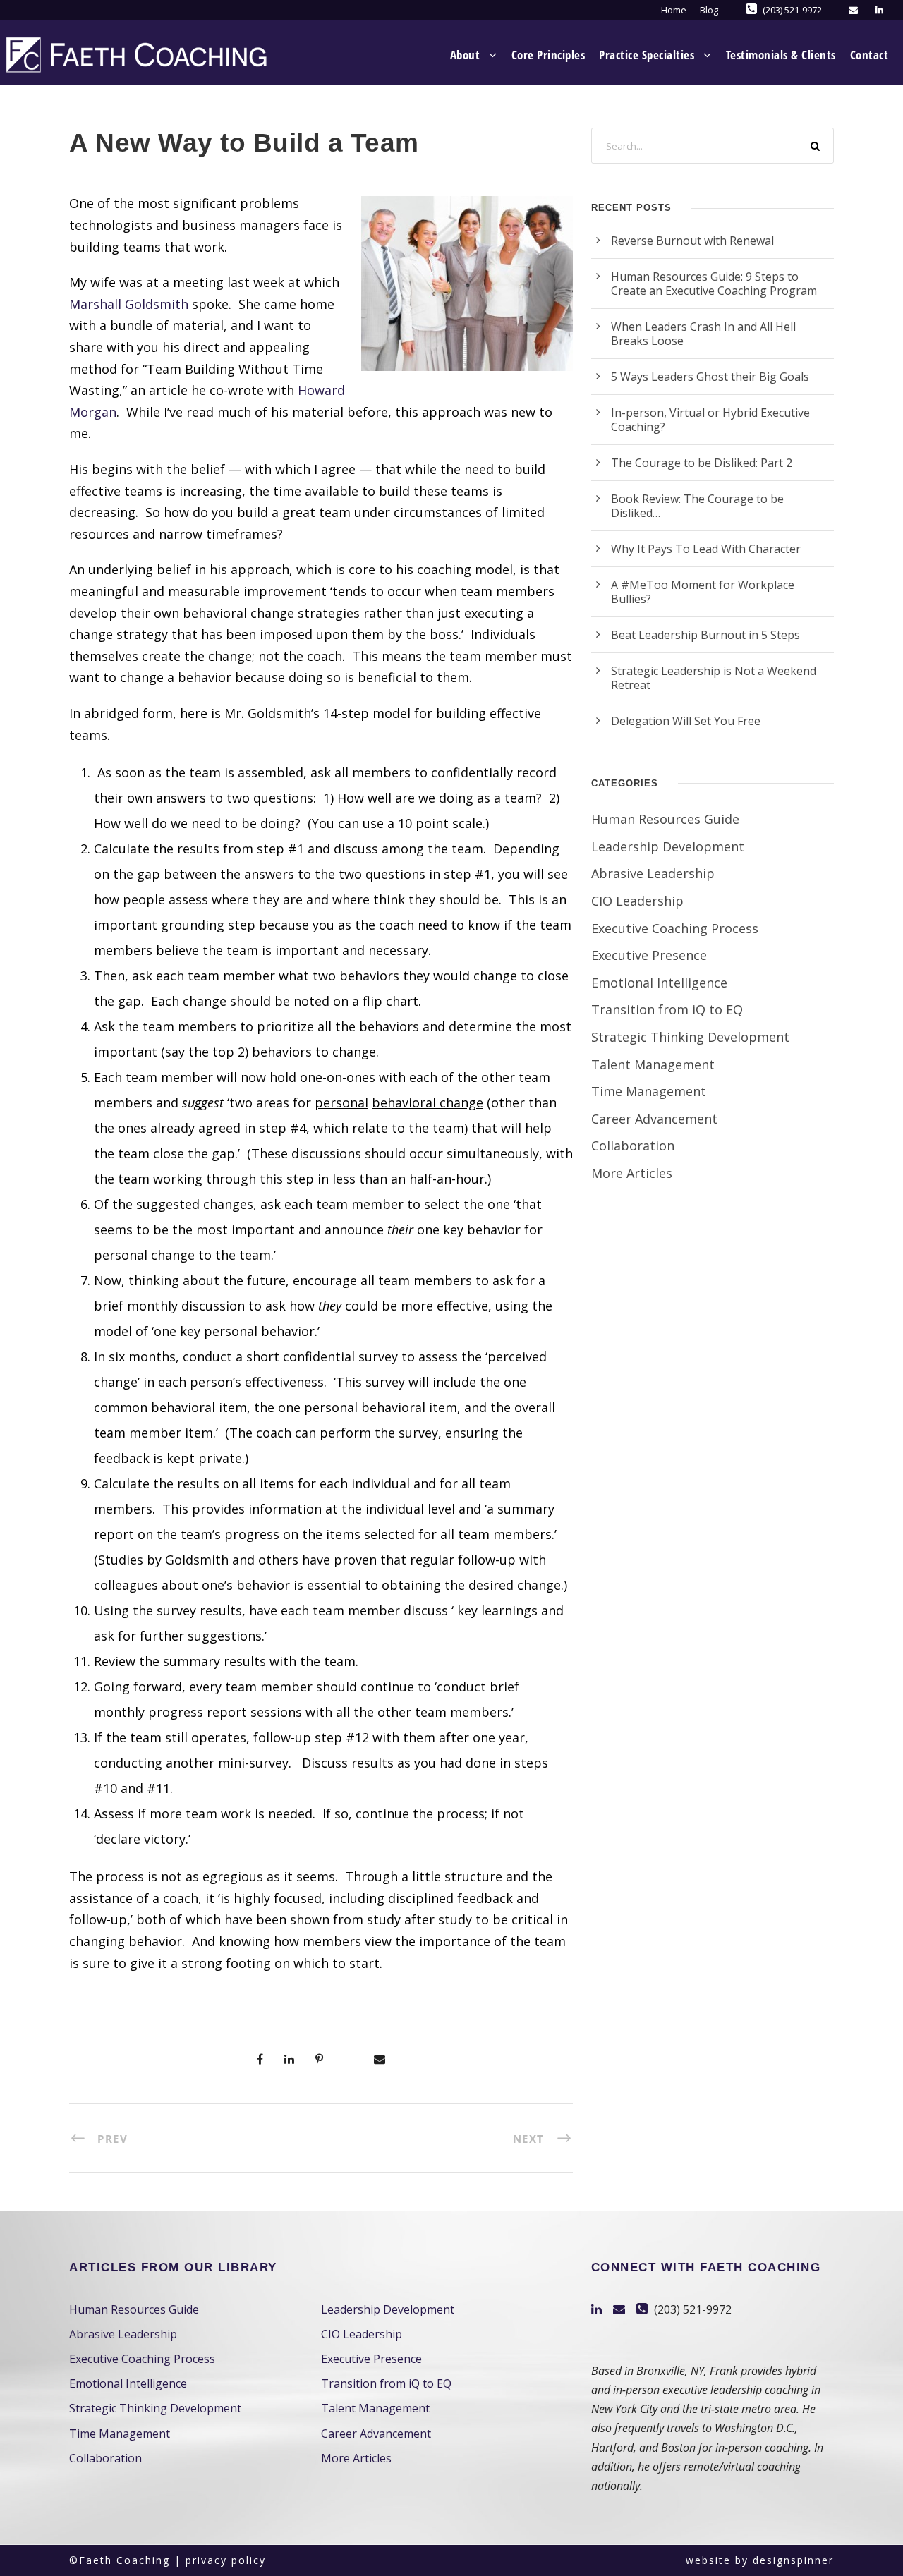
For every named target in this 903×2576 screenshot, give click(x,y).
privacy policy (226, 2560)
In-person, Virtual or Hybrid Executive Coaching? (710, 420)
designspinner (793, 2560)
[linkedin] (879, 10)
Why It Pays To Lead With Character (706, 549)
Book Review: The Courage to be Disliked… (697, 506)
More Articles (632, 1173)
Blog (709, 10)
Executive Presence (649, 955)
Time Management (649, 1091)
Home (674, 10)
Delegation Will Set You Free (686, 721)
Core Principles (549, 55)
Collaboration (633, 1146)
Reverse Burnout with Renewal (692, 241)
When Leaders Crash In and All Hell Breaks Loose (703, 334)
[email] (853, 10)
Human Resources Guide (665, 819)
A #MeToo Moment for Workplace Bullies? (703, 592)
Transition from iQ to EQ (667, 1009)
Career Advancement (654, 1119)
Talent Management (653, 1064)
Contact (869, 55)
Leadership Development (668, 846)
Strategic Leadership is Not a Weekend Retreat (714, 678)
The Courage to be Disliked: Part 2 (702, 463)
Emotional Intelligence (659, 983)
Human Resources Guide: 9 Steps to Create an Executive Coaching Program (714, 284)
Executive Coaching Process (675, 928)
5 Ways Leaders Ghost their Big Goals (710, 377)
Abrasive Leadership (653, 873)
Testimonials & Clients (781, 55)
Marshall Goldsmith (129, 304)
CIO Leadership (637, 901)
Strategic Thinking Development (690, 1037)
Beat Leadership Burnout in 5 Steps (705, 635)
